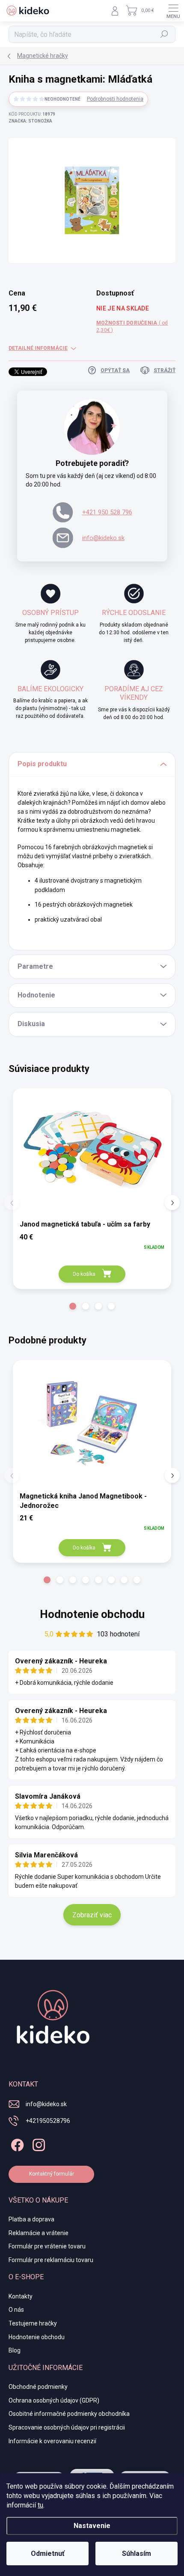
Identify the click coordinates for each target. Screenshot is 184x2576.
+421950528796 (48, 2121)
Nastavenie (92, 2526)
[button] (73, 1306)
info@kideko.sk (103, 538)
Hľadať (165, 34)
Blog (15, 2350)
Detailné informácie (38, 348)
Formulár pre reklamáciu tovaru (51, 2260)
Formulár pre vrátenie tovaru (47, 2246)
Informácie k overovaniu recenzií (52, 2441)
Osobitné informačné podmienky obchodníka (69, 2414)
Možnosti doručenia (132, 327)
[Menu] (173, 11)
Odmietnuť (48, 2554)
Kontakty (21, 2296)
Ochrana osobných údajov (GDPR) (54, 2400)
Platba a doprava (31, 2219)
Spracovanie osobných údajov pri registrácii (67, 2427)
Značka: (30, 121)
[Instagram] (37, 2144)
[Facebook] (16, 2144)
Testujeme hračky (33, 2323)
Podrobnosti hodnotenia (115, 99)
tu (40, 2505)
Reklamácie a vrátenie (39, 2233)
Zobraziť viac (92, 1915)
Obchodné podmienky (38, 2387)
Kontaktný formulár (52, 2174)
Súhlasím (137, 2554)
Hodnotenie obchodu (92, 1614)
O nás (16, 2310)
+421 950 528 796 (107, 512)
